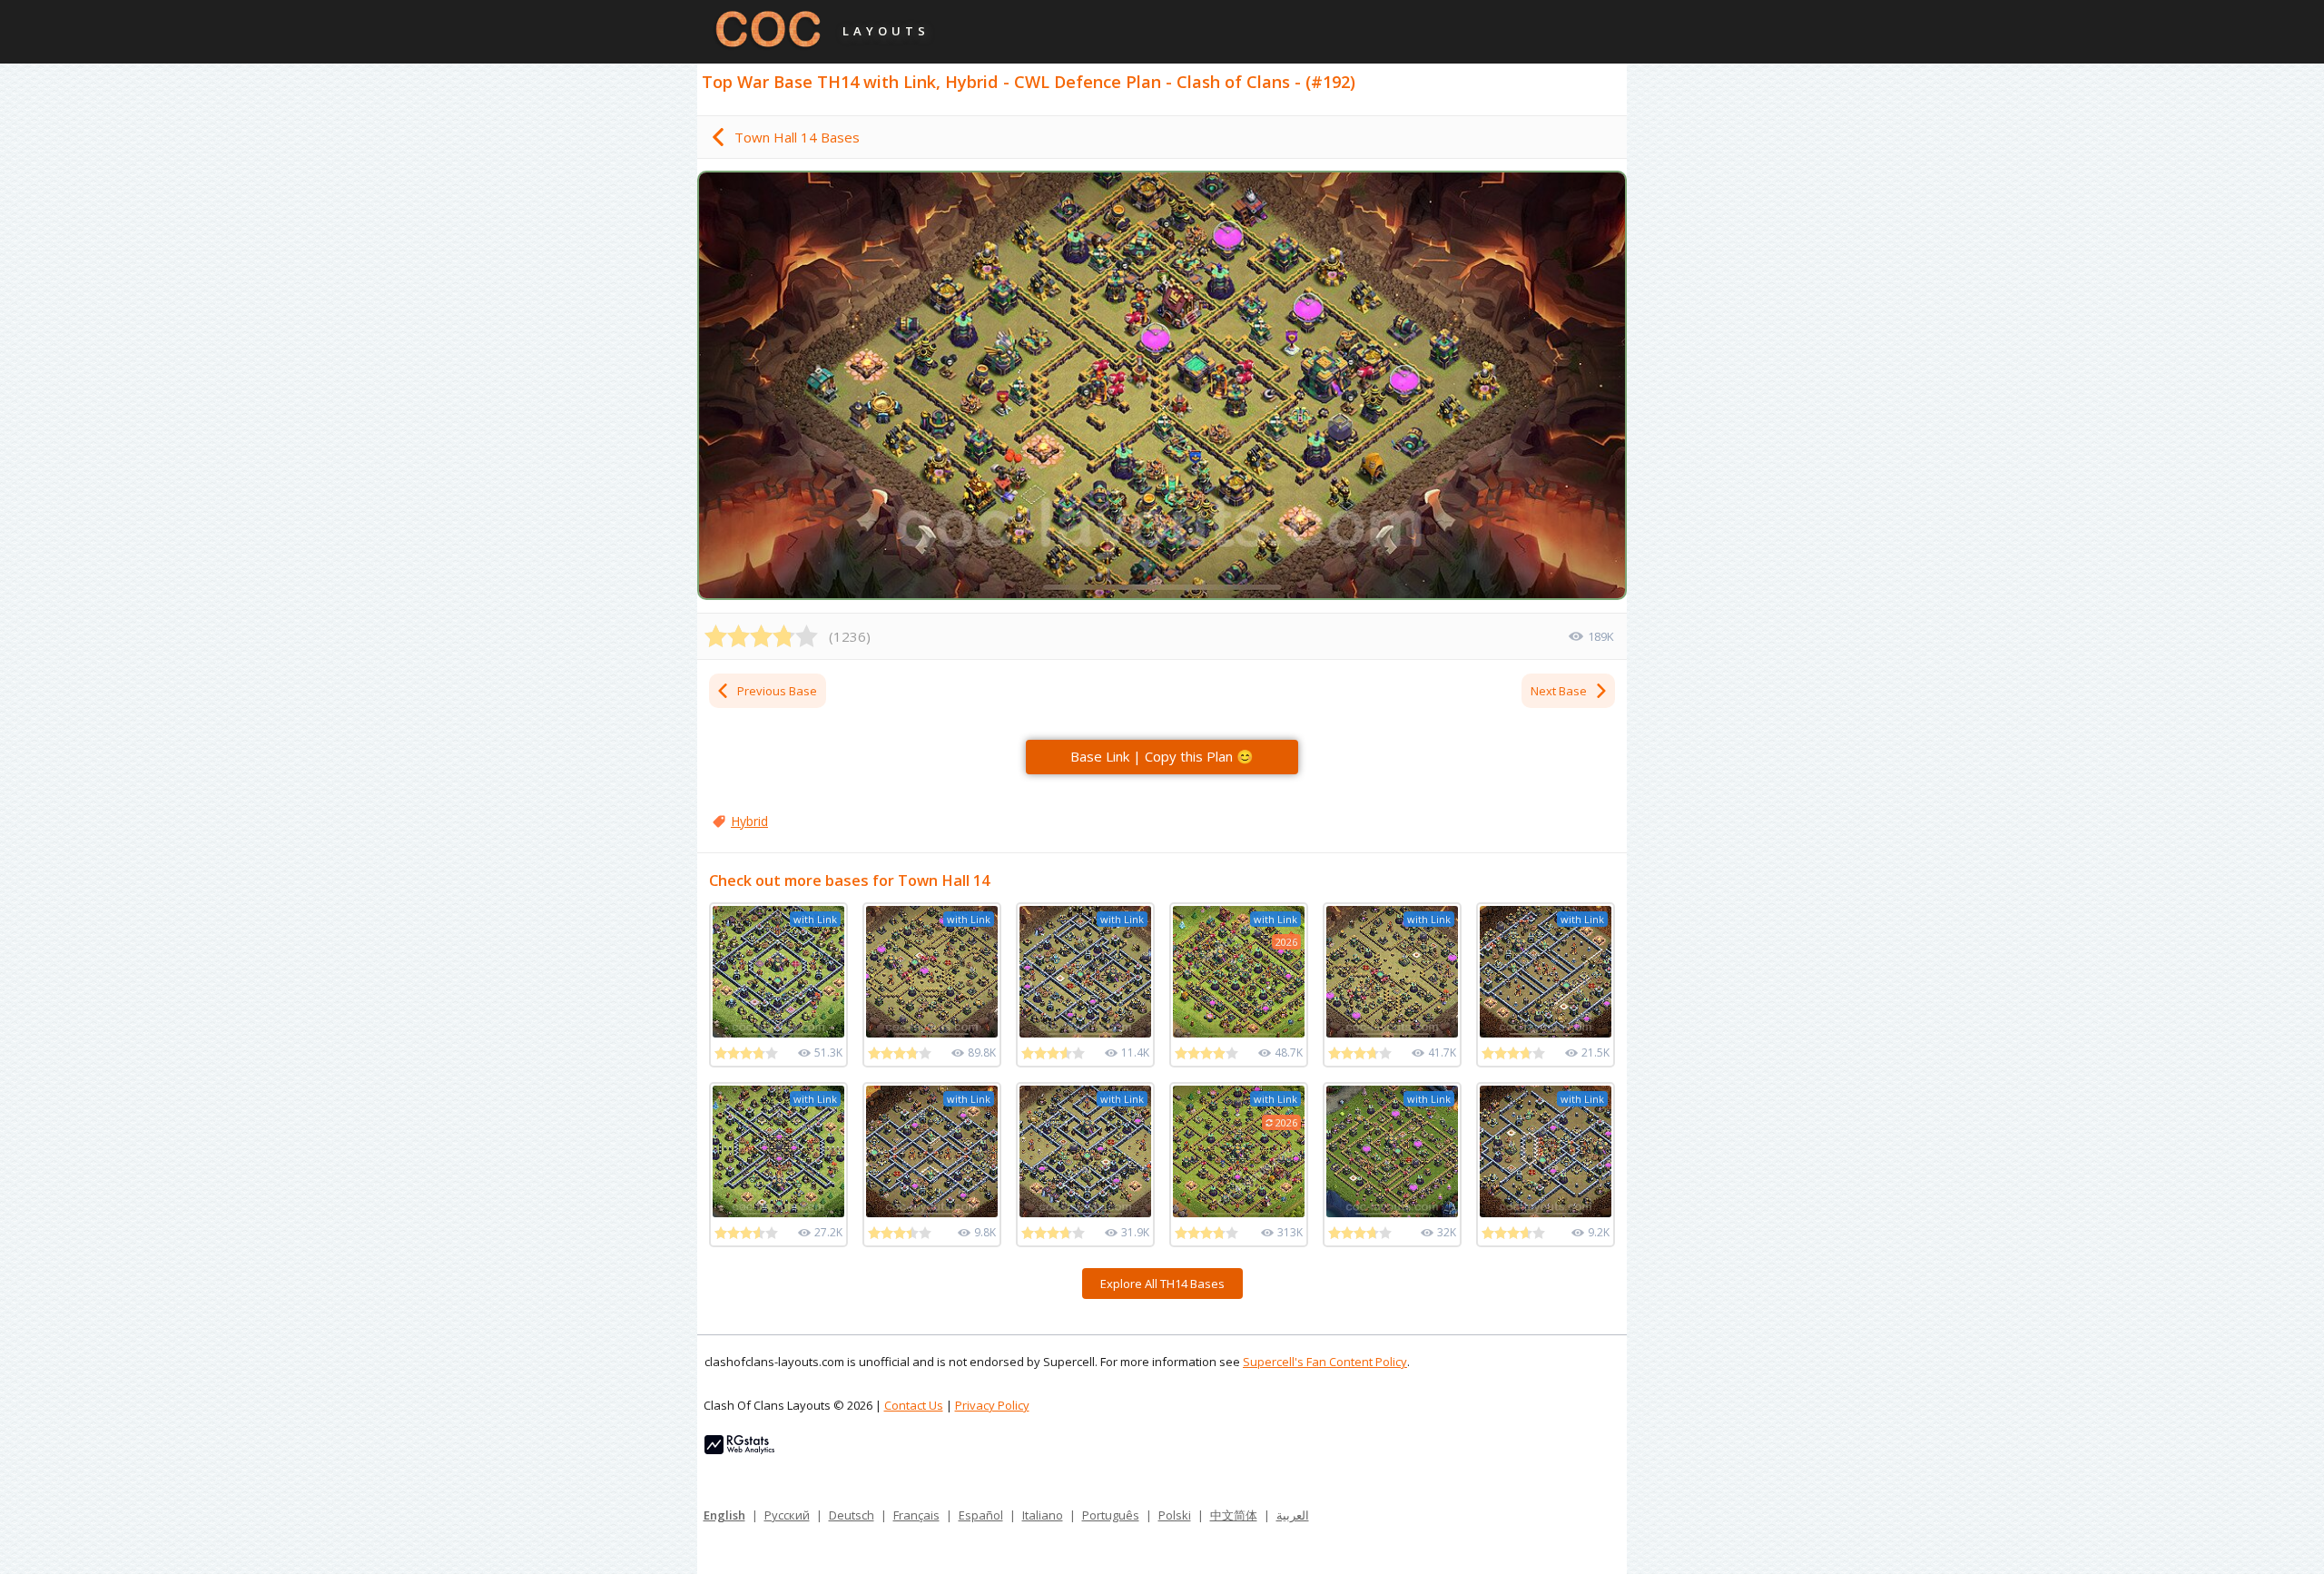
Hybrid (749, 821)
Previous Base (777, 691)
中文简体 (1234, 1515)
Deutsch (852, 1515)
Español (981, 1515)
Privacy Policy (992, 1405)
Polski (1175, 1515)
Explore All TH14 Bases (1162, 1284)
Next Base (1559, 691)
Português (1111, 1515)
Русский (787, 1515)
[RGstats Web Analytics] (739, 1450)
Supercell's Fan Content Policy (1325, 1362)
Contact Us (914, 1405)
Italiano (1043, 1515)
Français (916, 1515)
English (724, 1515)
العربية (1293, 1515)
